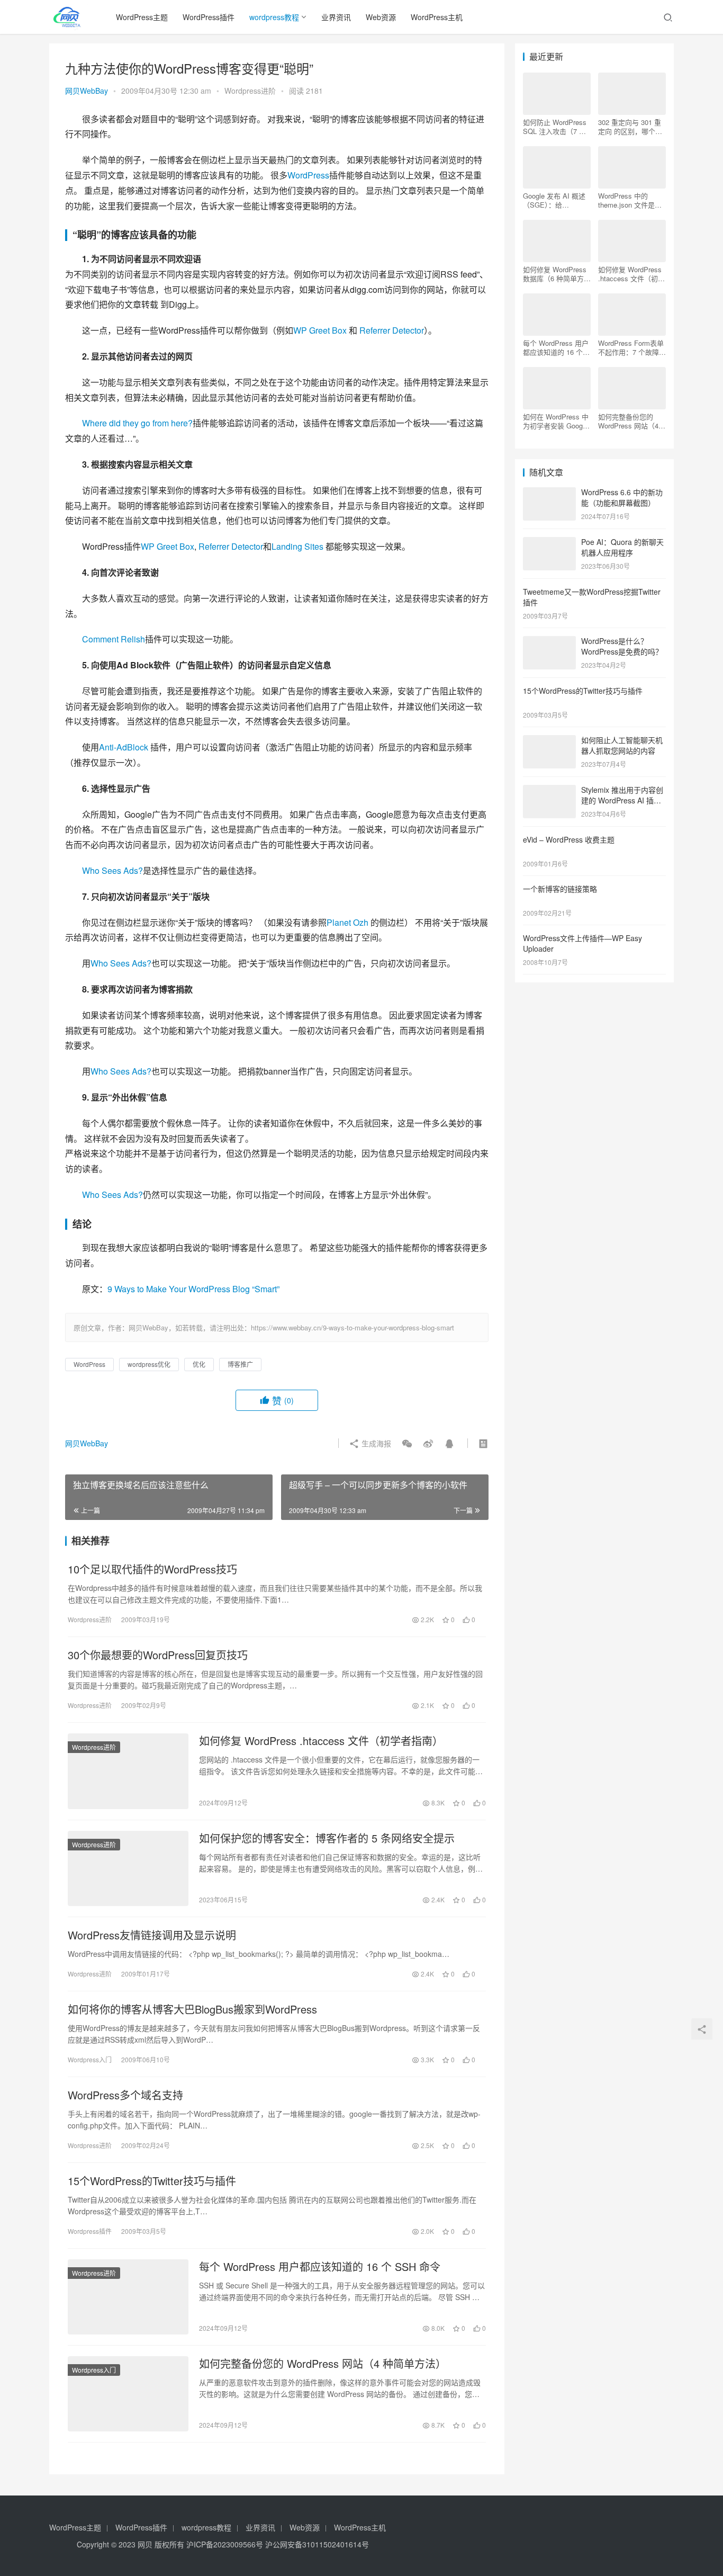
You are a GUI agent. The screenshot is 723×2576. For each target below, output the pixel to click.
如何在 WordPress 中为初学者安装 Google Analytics (556, 421)
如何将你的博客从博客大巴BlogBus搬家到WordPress (192, 2009)
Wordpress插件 (90, 2231)
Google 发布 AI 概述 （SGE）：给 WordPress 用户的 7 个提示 (554, 200)
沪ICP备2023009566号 (226, 2544)
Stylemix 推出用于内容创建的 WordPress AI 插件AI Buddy (622, 800)
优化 (199, 1364)
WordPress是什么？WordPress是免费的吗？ (622, 646)
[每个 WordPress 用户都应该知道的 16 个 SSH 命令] (128, 2297)
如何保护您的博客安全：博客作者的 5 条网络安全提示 (327, 1838)
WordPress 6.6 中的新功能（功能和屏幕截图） (622, 497)
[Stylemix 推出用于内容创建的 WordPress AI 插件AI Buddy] (549, 791)
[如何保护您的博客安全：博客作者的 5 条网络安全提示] (128, 1868)
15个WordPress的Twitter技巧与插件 (152, 2181)
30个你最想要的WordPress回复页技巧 (158, 1655)
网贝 (145, 2544)
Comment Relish (114, 639)
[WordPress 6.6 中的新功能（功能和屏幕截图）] (549, 493)
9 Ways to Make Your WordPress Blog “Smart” (193, 1289)
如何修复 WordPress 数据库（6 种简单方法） (555, 274)
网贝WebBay (87, 91)
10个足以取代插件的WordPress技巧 (152, 1569)
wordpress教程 (274, 17)
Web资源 (381, 17)
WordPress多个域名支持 (125, 2095)
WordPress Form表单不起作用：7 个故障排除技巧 (632, 347)
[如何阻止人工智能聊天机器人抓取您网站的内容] (549, 741)
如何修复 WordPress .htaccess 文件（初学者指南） (321, 1741)
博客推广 (240, 1364)
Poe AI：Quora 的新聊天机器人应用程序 (622, 547)
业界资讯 (336, 17)
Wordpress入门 (90, 2059)
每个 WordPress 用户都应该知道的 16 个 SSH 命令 (320, 2267)
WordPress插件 (209, 17)
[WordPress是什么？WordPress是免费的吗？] (549, 642)
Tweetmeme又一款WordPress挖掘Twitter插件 (592, 597)
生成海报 (375, 1443)
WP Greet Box (320, 330)
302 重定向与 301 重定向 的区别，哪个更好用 (630, 127)
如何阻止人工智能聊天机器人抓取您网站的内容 (622, 745)
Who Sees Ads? (112, 870)
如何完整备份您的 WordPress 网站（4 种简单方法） (323, 2364)
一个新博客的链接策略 (560, 889)
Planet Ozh (347, 922)
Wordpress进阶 (250, 91)
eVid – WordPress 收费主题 (569, 839)
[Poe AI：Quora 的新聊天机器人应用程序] (549, 543)
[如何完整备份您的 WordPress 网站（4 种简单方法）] (128, 2394)
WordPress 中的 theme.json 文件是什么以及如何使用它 (630, 200)
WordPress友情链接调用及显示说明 (152, 1935)
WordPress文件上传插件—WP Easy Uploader (582, 943)
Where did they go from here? (137, 423)
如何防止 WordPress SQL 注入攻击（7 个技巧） (555, 127)
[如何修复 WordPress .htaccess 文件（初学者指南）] (128, 1771)
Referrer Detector (392, 330)
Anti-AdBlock (124, 747)
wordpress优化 (149, 1364)
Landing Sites (297, 546)
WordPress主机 (437, 17)
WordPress (308, 175)
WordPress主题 (142, 17)
